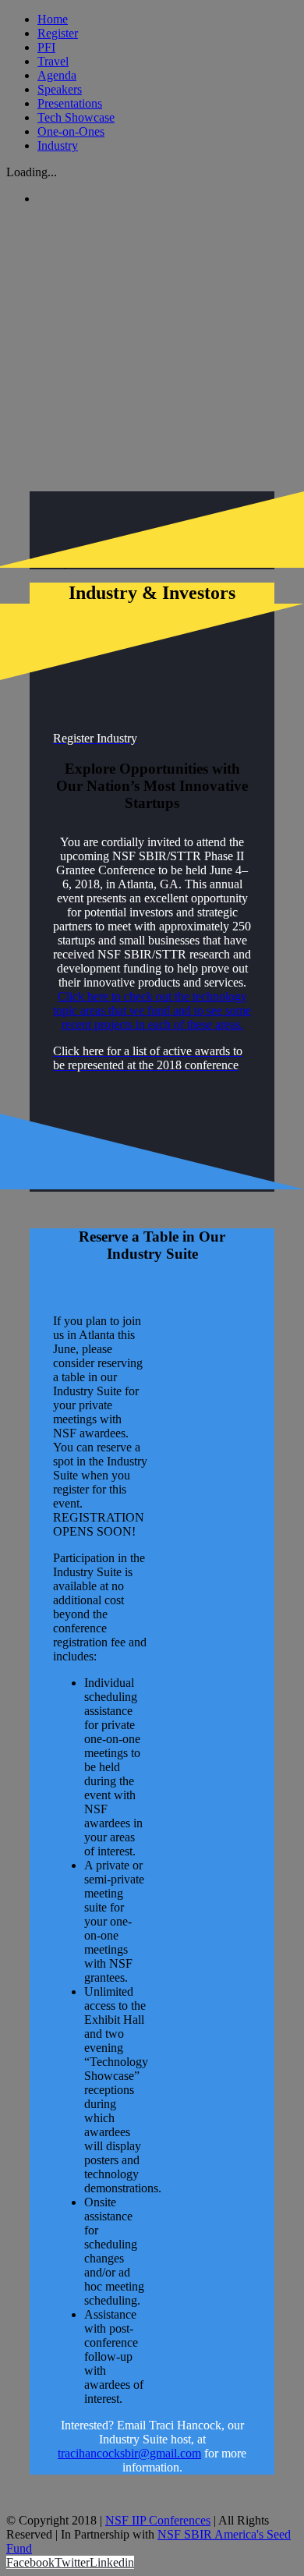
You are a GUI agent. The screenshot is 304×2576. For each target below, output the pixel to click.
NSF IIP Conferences (158, 2520)
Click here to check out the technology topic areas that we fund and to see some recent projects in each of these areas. (152, 1010)
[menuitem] (168, 19)
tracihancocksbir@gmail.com (129, 2453)
